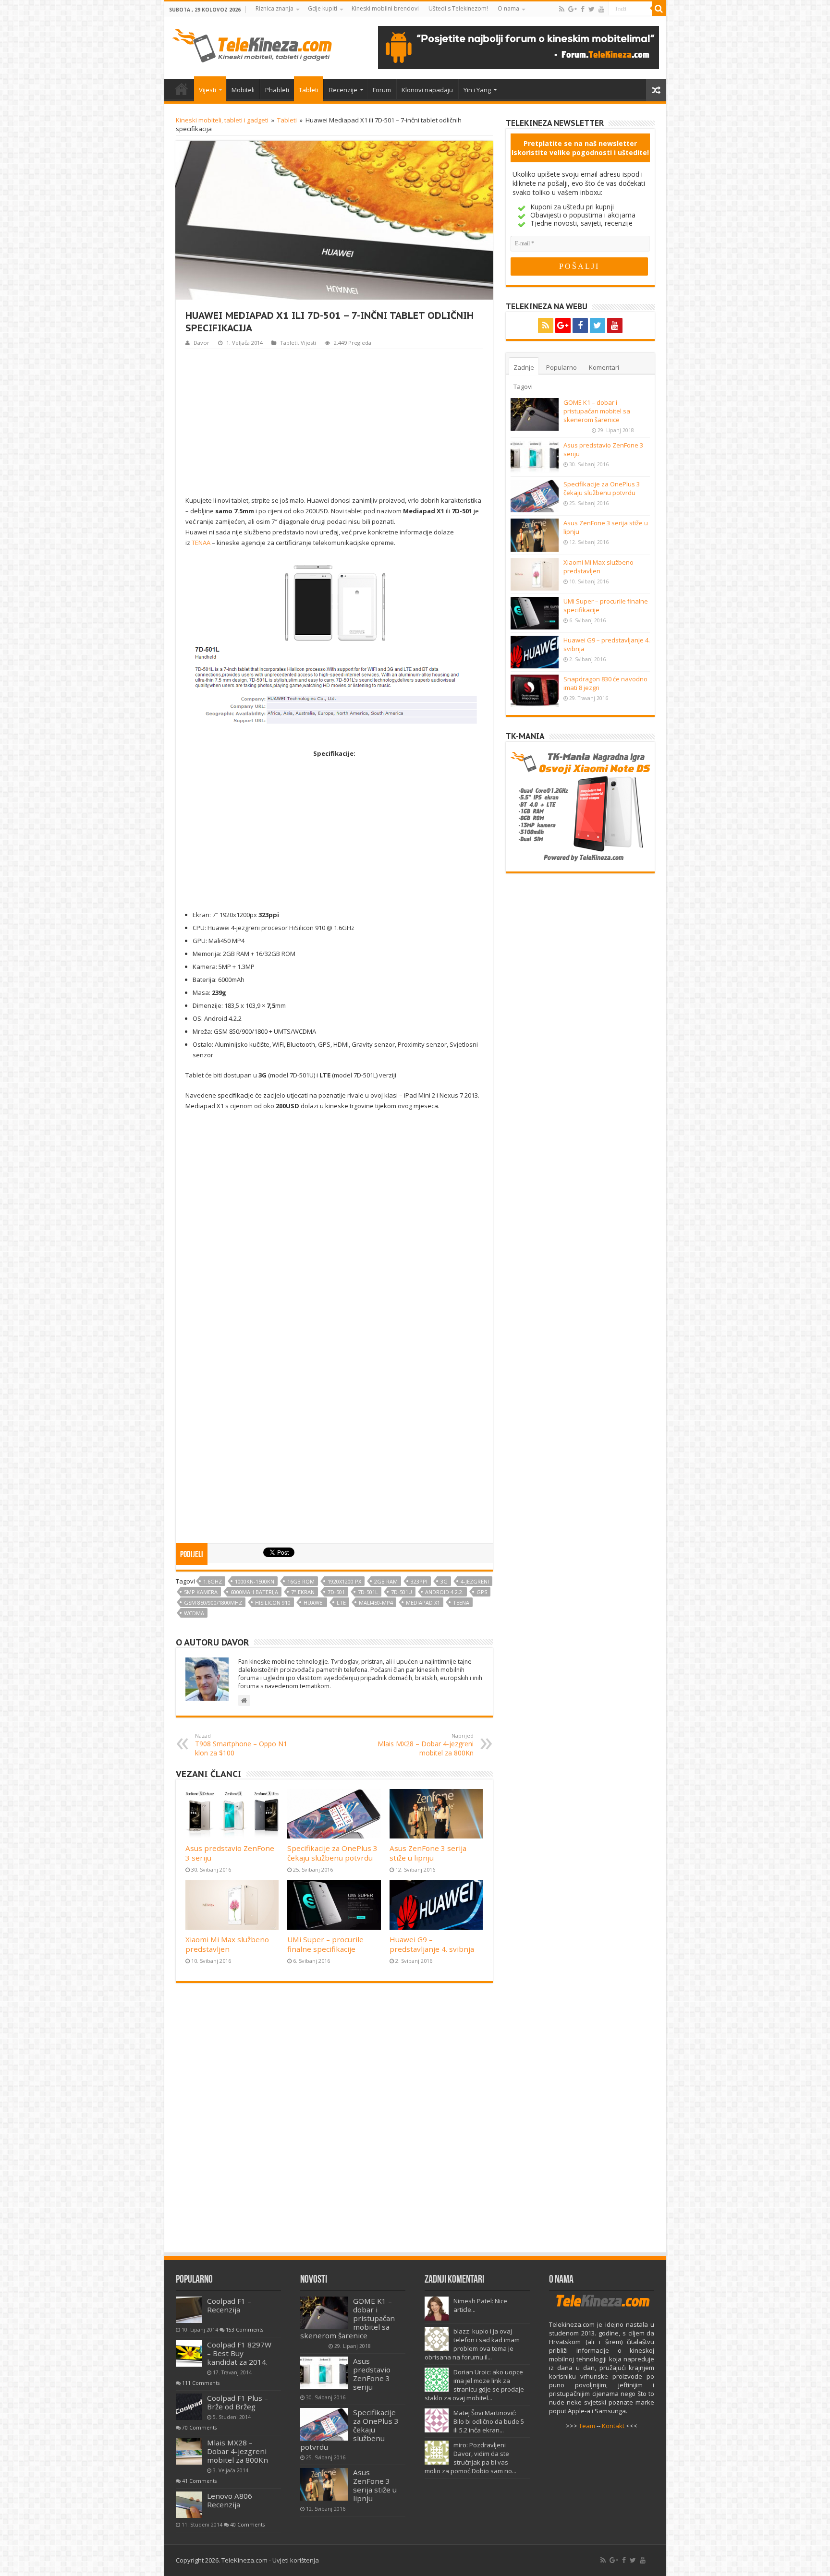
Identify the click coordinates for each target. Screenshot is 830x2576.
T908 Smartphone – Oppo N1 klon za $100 (241, 1745)
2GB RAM (386, 1581)
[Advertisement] (334, 421)
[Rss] (562, 9)
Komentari (604, 367)
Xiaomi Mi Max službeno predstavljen (227, 1944)
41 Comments (199, 2481)
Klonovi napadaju (427, 90)
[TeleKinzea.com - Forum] (519, 47)
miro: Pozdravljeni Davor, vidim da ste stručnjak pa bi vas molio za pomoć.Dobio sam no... (470, 2458)
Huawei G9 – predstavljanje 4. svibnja (432, 1944)
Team (587, 2426)
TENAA (201, 543)
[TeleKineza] (252, 44)
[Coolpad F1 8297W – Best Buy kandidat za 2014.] (189, 2353)
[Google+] (573, 9)
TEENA (461, 1602)
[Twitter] (592, 9)
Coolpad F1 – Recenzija (229, 2305)
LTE (341, 1602)
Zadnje (524, 367)
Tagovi (523, 387)
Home (182, 89)
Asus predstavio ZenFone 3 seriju (372, 2374)
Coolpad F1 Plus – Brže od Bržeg (238, 2402)
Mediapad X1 (423, 1602)
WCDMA (194, 1613)
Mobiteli (243, 90)
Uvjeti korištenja (296, 2560)
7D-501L (368, 1592)
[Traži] (659, 9)
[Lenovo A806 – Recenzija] (189, 2505)
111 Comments (201, 2383)
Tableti (309, 90)
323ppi (419, 1581)
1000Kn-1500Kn (255, 1581)
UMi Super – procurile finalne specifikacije (325, 1944)
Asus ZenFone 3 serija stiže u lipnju (428, 1853)
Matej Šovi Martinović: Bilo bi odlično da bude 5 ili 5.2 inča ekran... (489, 2421)
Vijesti (207, 90)
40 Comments (247, 2525)
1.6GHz (213, 1581)
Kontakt (613, 2426)
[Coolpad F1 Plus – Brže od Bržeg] (189, 2407)
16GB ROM (301, 1581)
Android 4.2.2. (444, 1592)
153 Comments (244, 2330)
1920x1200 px (344, 1581)
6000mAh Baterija (254, 1592)
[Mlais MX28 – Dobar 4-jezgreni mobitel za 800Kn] (189, 2451)
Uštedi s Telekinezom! (458, 8)
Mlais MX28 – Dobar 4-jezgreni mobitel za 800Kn (426, 1745)
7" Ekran (303, 1592)
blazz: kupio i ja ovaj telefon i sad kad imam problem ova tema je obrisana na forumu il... (472, 2344)
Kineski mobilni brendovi (385, 8)
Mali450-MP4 (376, 1602)
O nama (508, 8)
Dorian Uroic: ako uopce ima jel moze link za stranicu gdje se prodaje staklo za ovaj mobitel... (474, 2385)
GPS (482, 1592)
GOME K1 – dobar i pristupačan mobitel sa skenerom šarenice (597, 411)
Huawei (314, 1602)
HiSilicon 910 (273, 1602)
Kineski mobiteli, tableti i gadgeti (222, 120)
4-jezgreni (475, 1581)
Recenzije (343, 90)
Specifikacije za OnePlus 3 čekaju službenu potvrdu (332, 1853)
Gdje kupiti (323, 8)
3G (444, 1581)
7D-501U (402, 1592)
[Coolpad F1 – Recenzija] (189, 2310)
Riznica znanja (275, 8)
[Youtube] (601, 9)
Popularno (561, 367)
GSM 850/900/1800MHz (213, 1602)
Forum (382, 90)
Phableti (277, 90)
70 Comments (199, 2428)
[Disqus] (334, 2122)
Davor (201, 343)
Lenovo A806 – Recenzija (232, 2500)
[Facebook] (583, 9)
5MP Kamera (201, 1592)
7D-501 (336, 1592)
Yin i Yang (477, 90)
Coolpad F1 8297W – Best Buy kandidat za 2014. (239, 2353)
